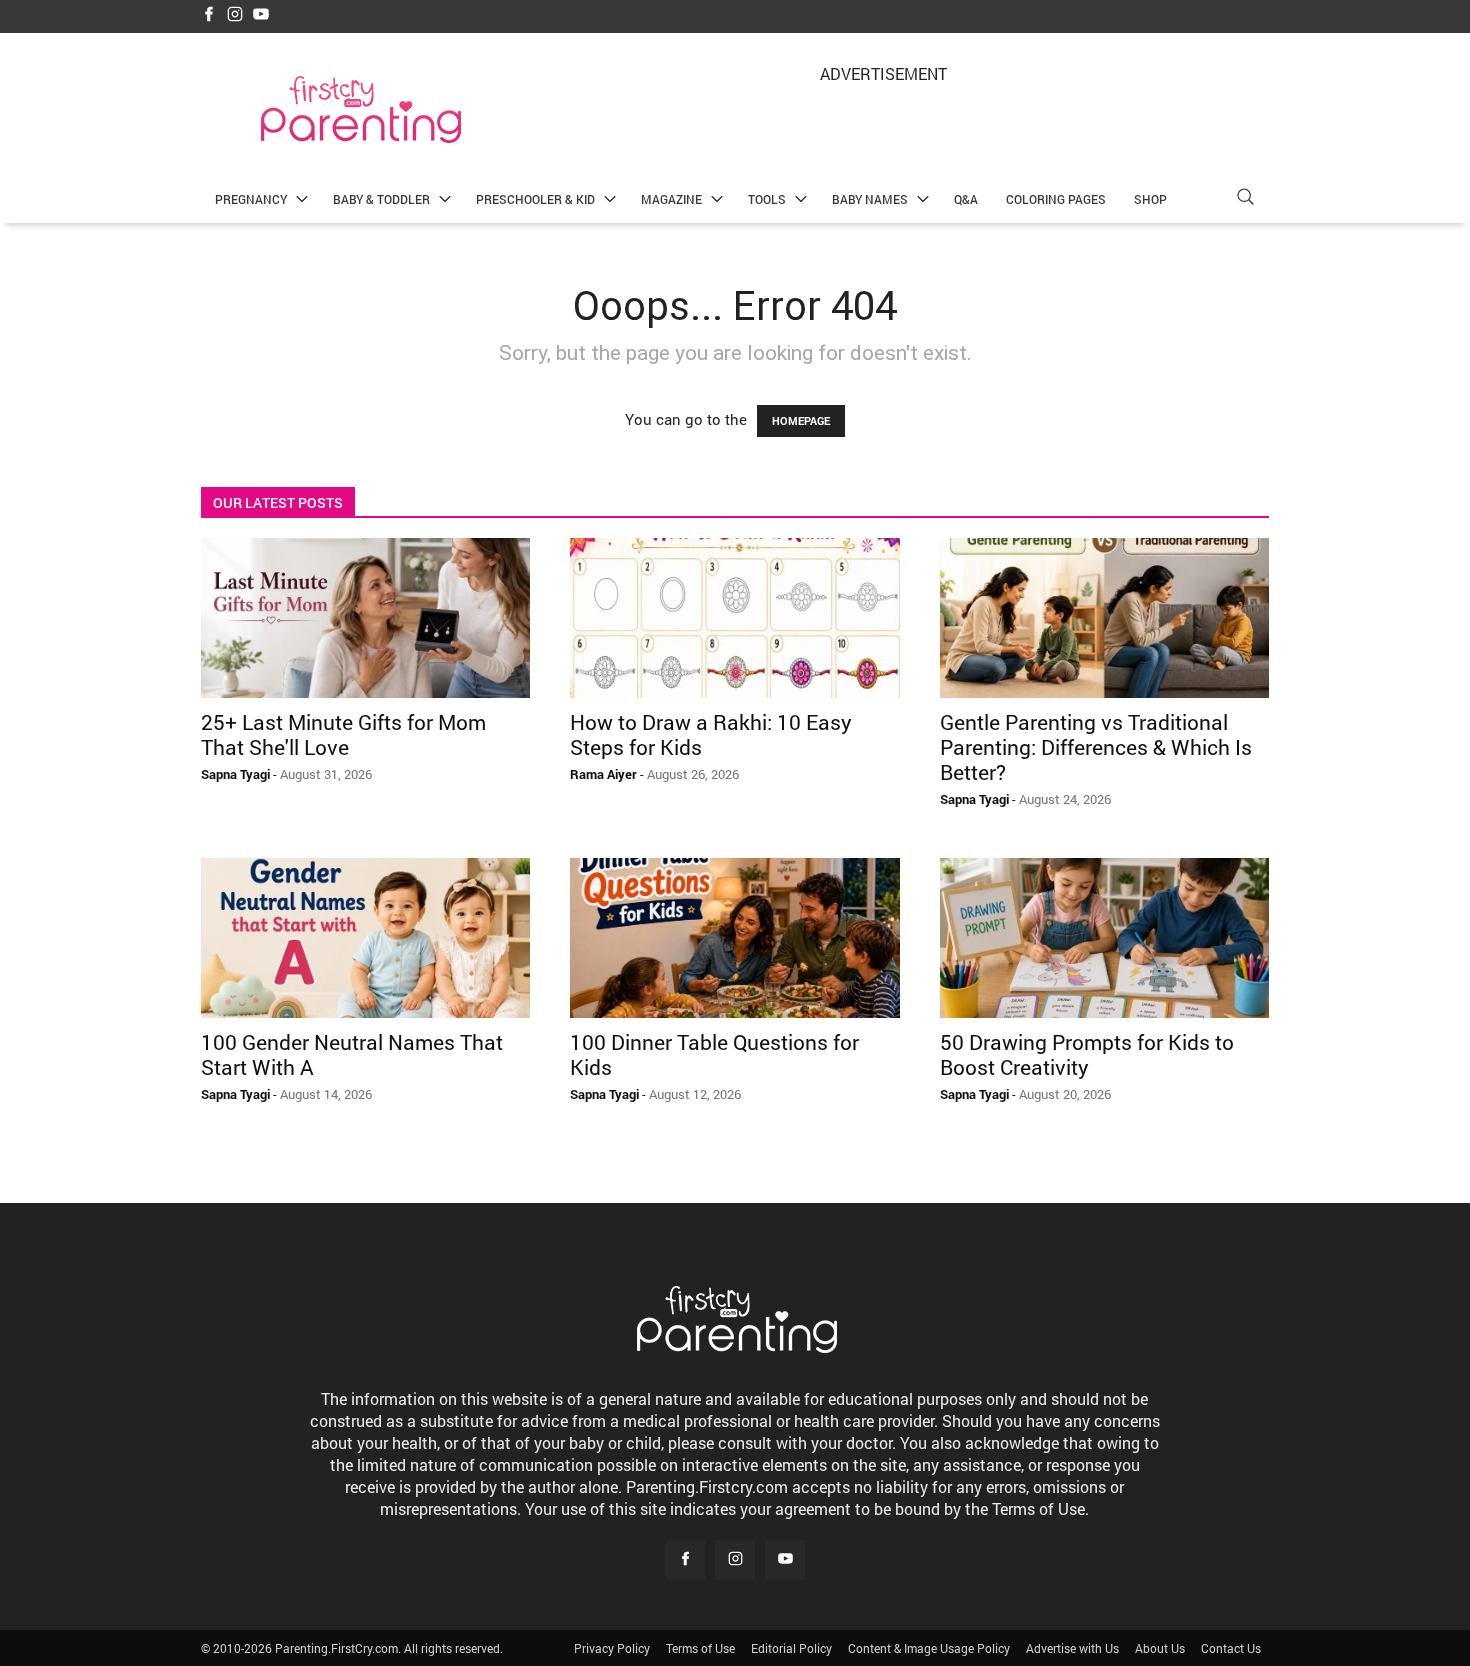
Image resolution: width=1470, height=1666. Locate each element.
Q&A (966, 199)
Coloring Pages (1056, 199)
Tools (767, 199)
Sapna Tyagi (235, 774)
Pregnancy (251, 199)
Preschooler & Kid (535, 199)
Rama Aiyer (603, 774)
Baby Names (870, 199)
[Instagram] (235, 15)
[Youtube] (261, 15)
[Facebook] (209, 15)
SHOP (1150, 199)
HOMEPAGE (801, 420)
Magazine (671, 199)
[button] (1245, 199)
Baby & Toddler (381, 199)
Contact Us (1231, 1648)
